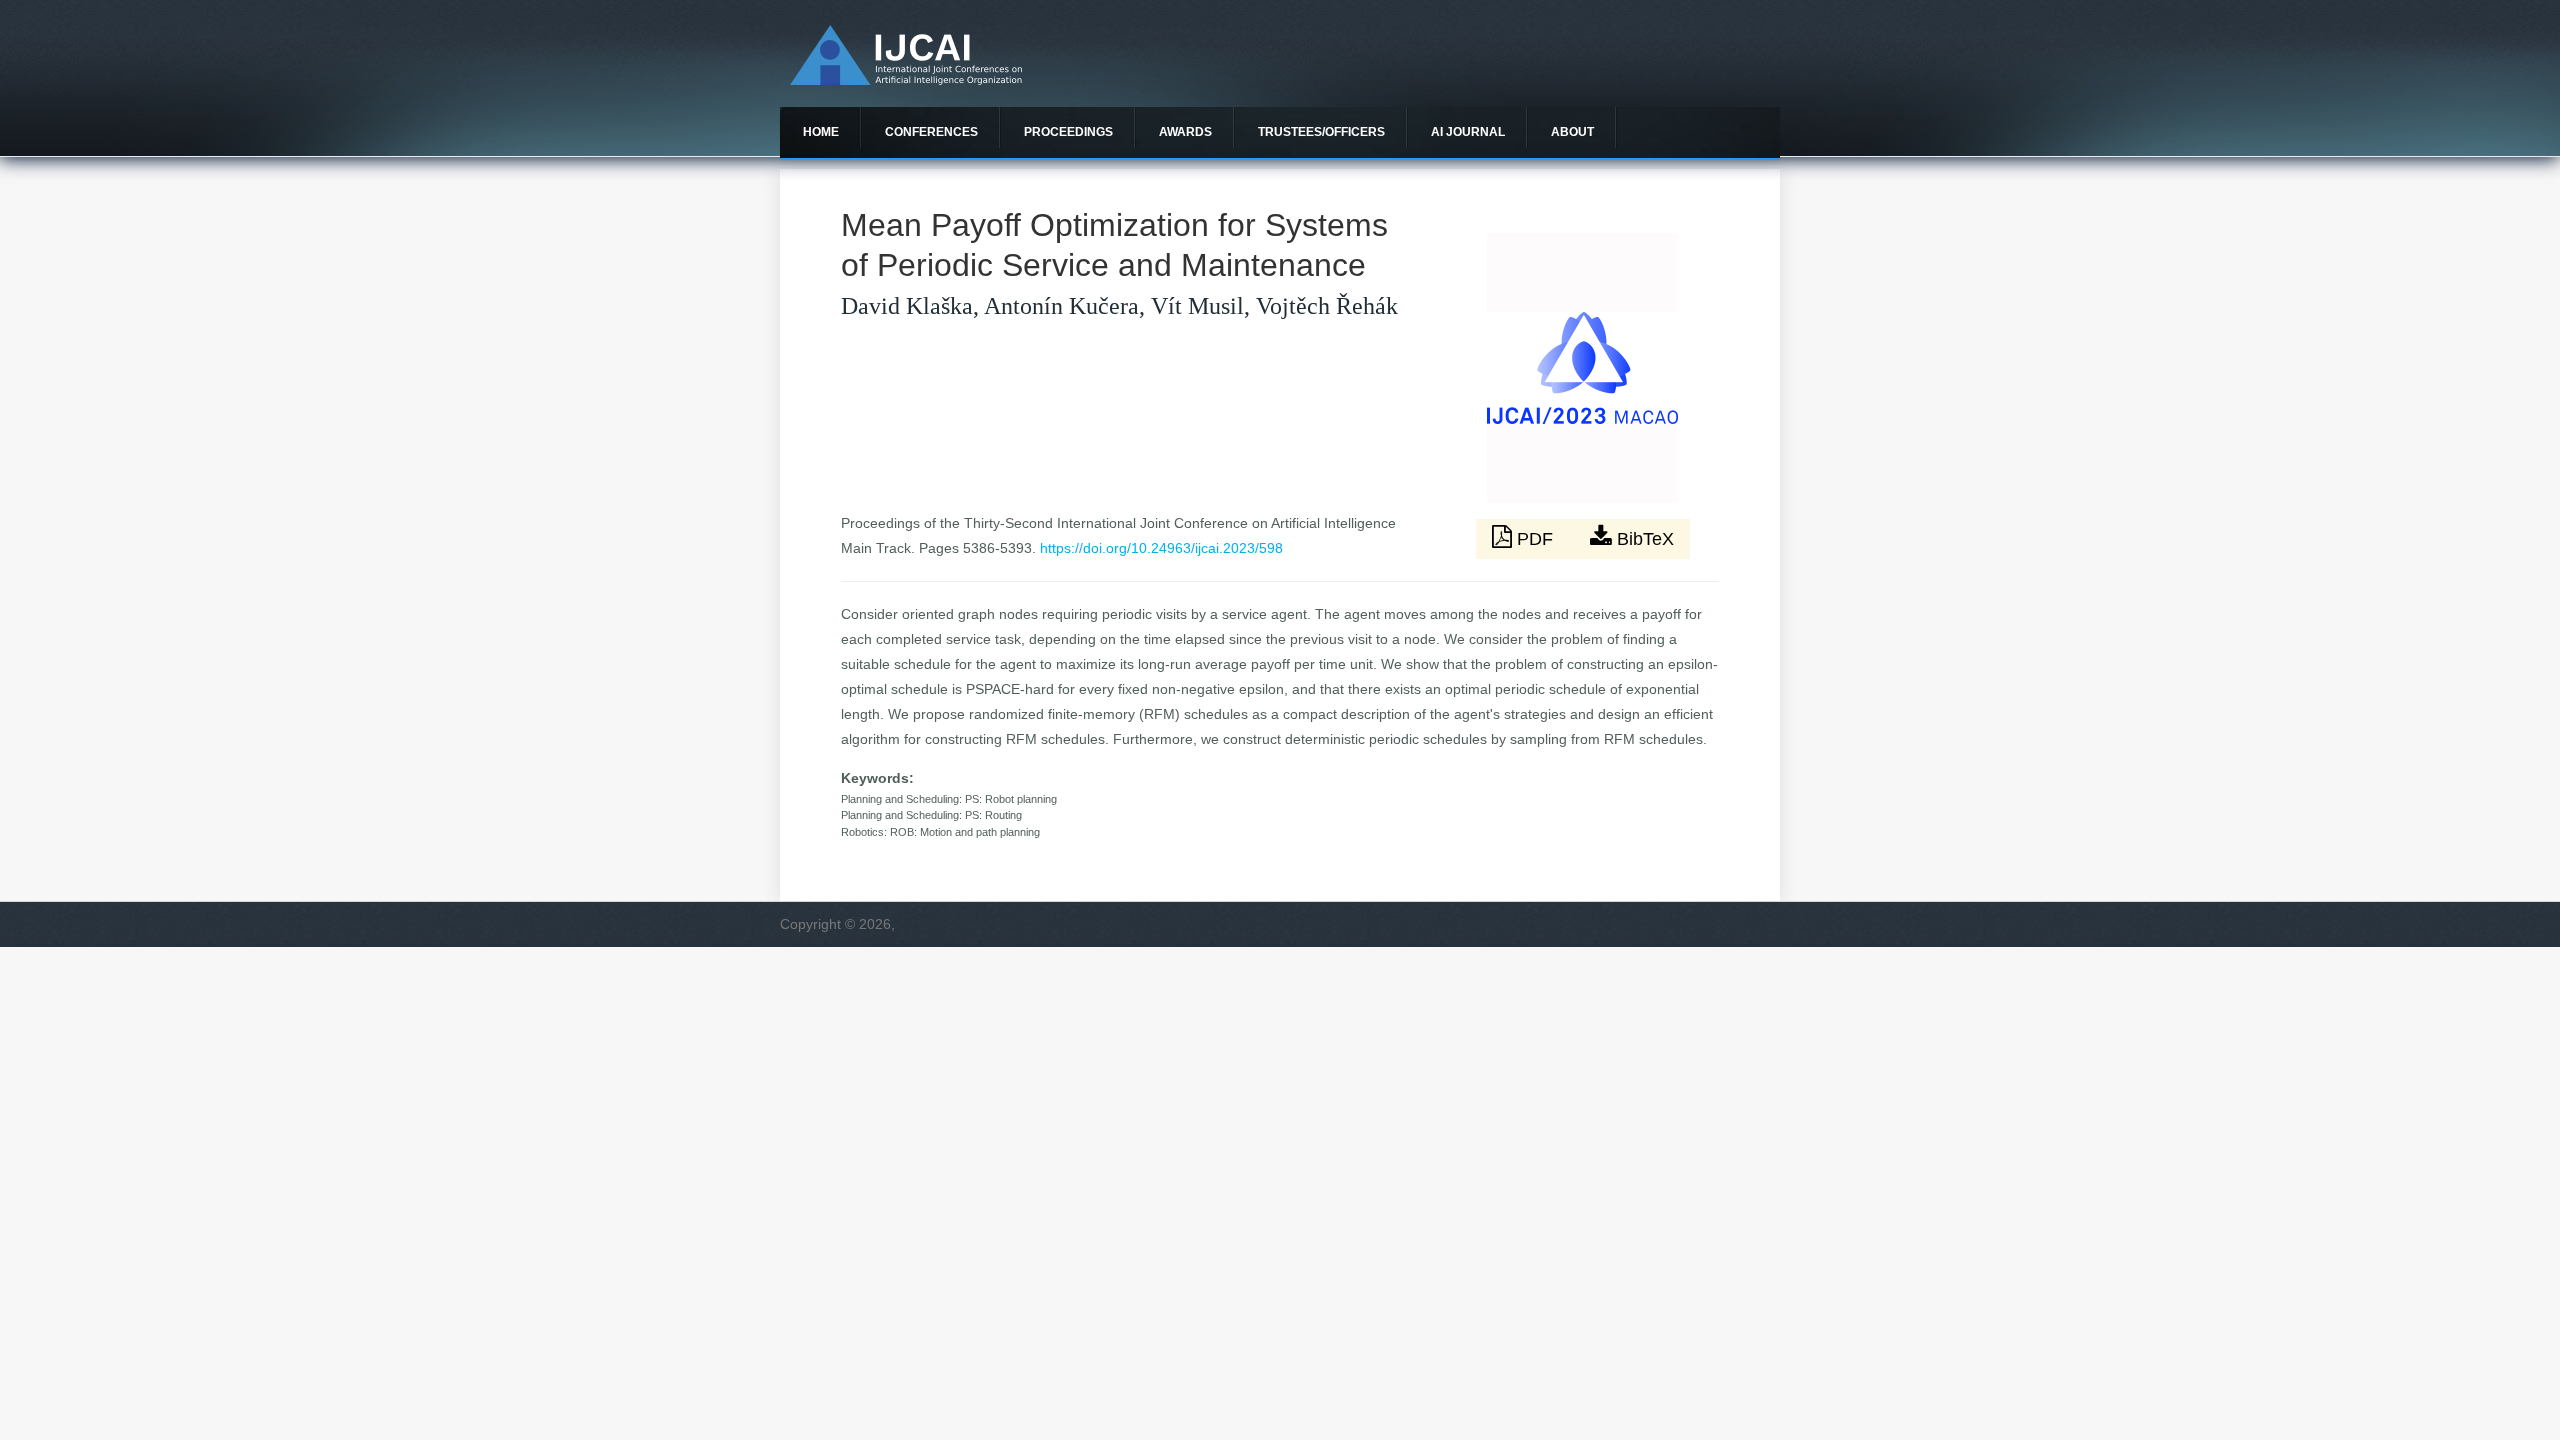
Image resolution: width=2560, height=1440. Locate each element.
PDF (1535, 539)
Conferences (931, 132)
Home (821, 132)
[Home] (906, 80)
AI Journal (1468, 132)
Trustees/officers (1321, 132)
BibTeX (1643, 539)
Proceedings (1068, 132)
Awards (1185, 132)
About (1572, 132)
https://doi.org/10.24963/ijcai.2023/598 (1161, 548)
